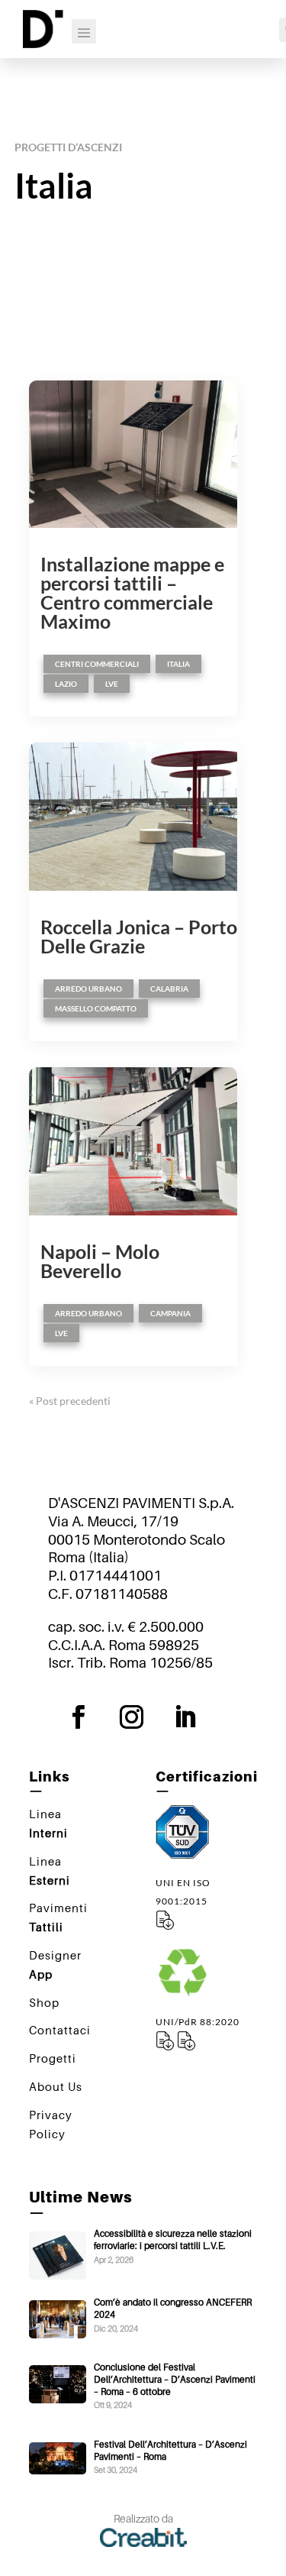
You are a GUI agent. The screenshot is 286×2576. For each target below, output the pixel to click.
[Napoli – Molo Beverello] (133, 1141)
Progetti (53, 2058)
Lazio (66, 684)
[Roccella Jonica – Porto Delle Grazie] (133, 817)
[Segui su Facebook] (90, 1717)
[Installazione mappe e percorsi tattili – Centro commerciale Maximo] (133, 455)
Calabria (169, 989)
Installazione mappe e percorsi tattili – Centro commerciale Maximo (132, 592)
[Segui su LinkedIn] (197, 1717)
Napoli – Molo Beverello (100, 1261)
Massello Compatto (96, 1008)
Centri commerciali (97, 664)
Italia (178, 664)
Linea (48, 1823)
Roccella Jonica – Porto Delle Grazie (139, 936)
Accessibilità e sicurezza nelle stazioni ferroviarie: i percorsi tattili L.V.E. (173, 2239)
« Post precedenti (70, 1401)
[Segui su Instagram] (143, 1717)
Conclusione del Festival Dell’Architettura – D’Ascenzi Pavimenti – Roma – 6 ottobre (175, 2379)
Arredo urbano (88, 989)
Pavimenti (58, 1917)
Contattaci (60, 2030)
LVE (112, 684)
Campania (170, 1313)
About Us (56, 2086)
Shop (44, 2002)
